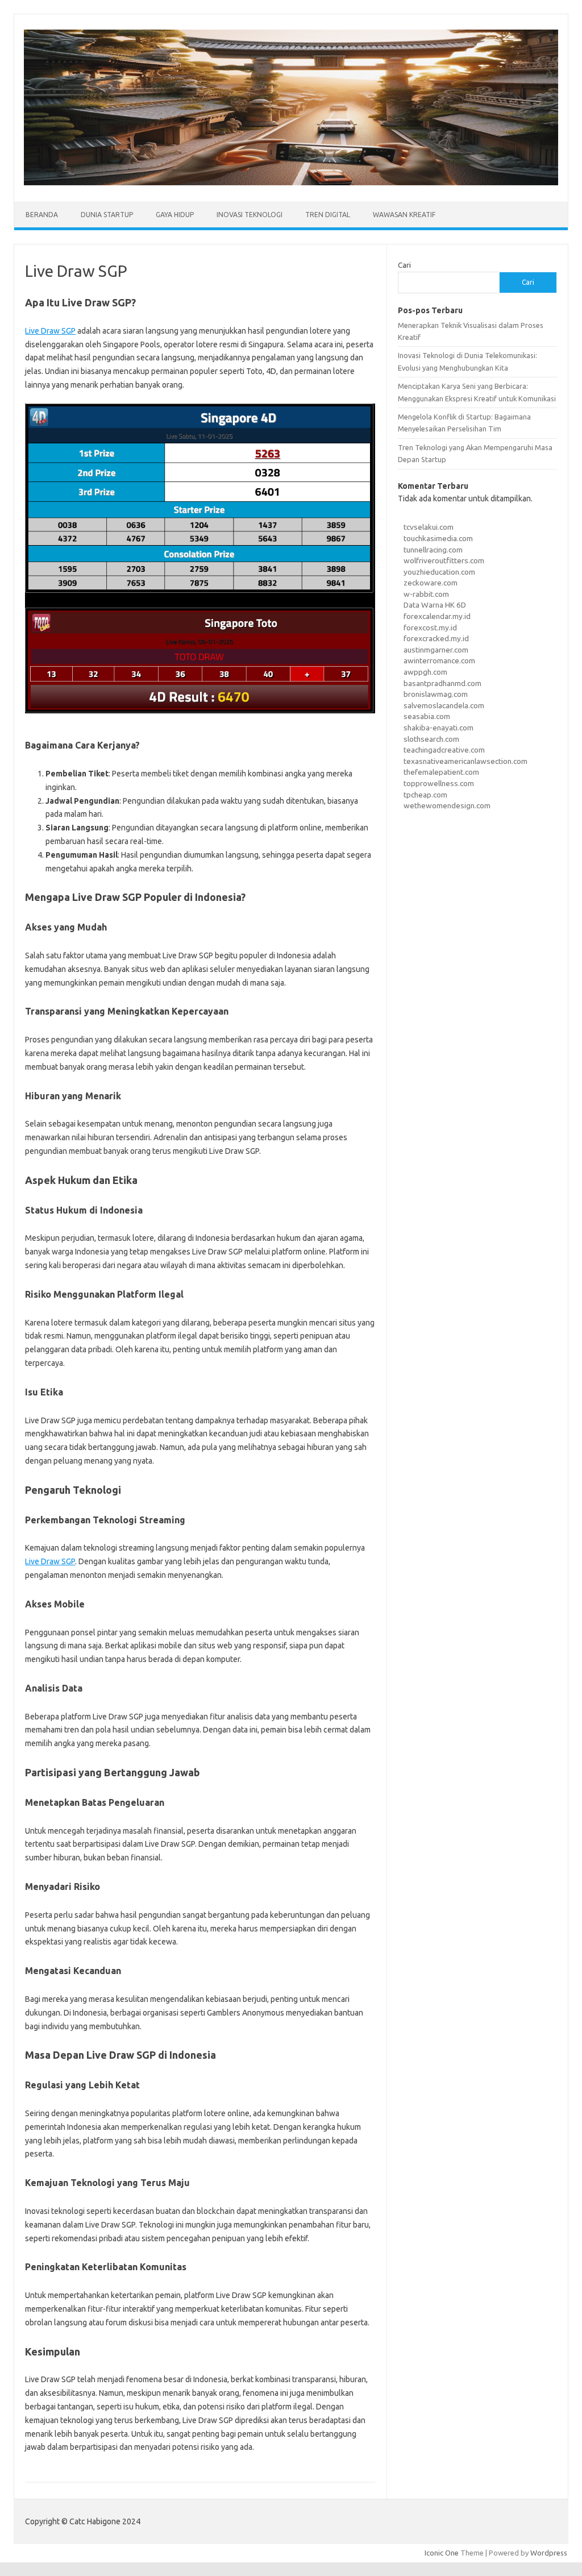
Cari (404, 265)
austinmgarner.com (436, 650)
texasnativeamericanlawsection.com (465, 761)
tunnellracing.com (433, 550)
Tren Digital (328, 215)
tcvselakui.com (429, 527)
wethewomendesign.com (447, 805)
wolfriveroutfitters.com (444, 560)
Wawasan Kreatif (404, 215)
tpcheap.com (425, 795)
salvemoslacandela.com (444, 705)
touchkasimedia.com (438, 538)
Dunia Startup (107, 215)
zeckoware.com (431, 583)
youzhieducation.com (439, 572)
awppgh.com (425, 672)
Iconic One (442, 2553)
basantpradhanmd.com (442, 683)
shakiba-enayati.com (438, 728)
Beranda (42, 215)
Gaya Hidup (175, 215)
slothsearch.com (431, 739)
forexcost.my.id (430, 628)
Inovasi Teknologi (250, 215)
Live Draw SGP (50, 331)
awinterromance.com (439, 660)
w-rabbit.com (426, 594)
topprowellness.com (439, 783)
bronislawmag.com (436, 694)
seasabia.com (427, 716)
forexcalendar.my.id (437, 616)
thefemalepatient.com (441, 772)
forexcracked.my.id (436, 638)
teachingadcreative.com (444, 750)
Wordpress (549, 2553)
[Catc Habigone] (291, 182)
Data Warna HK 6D (435, 605)
